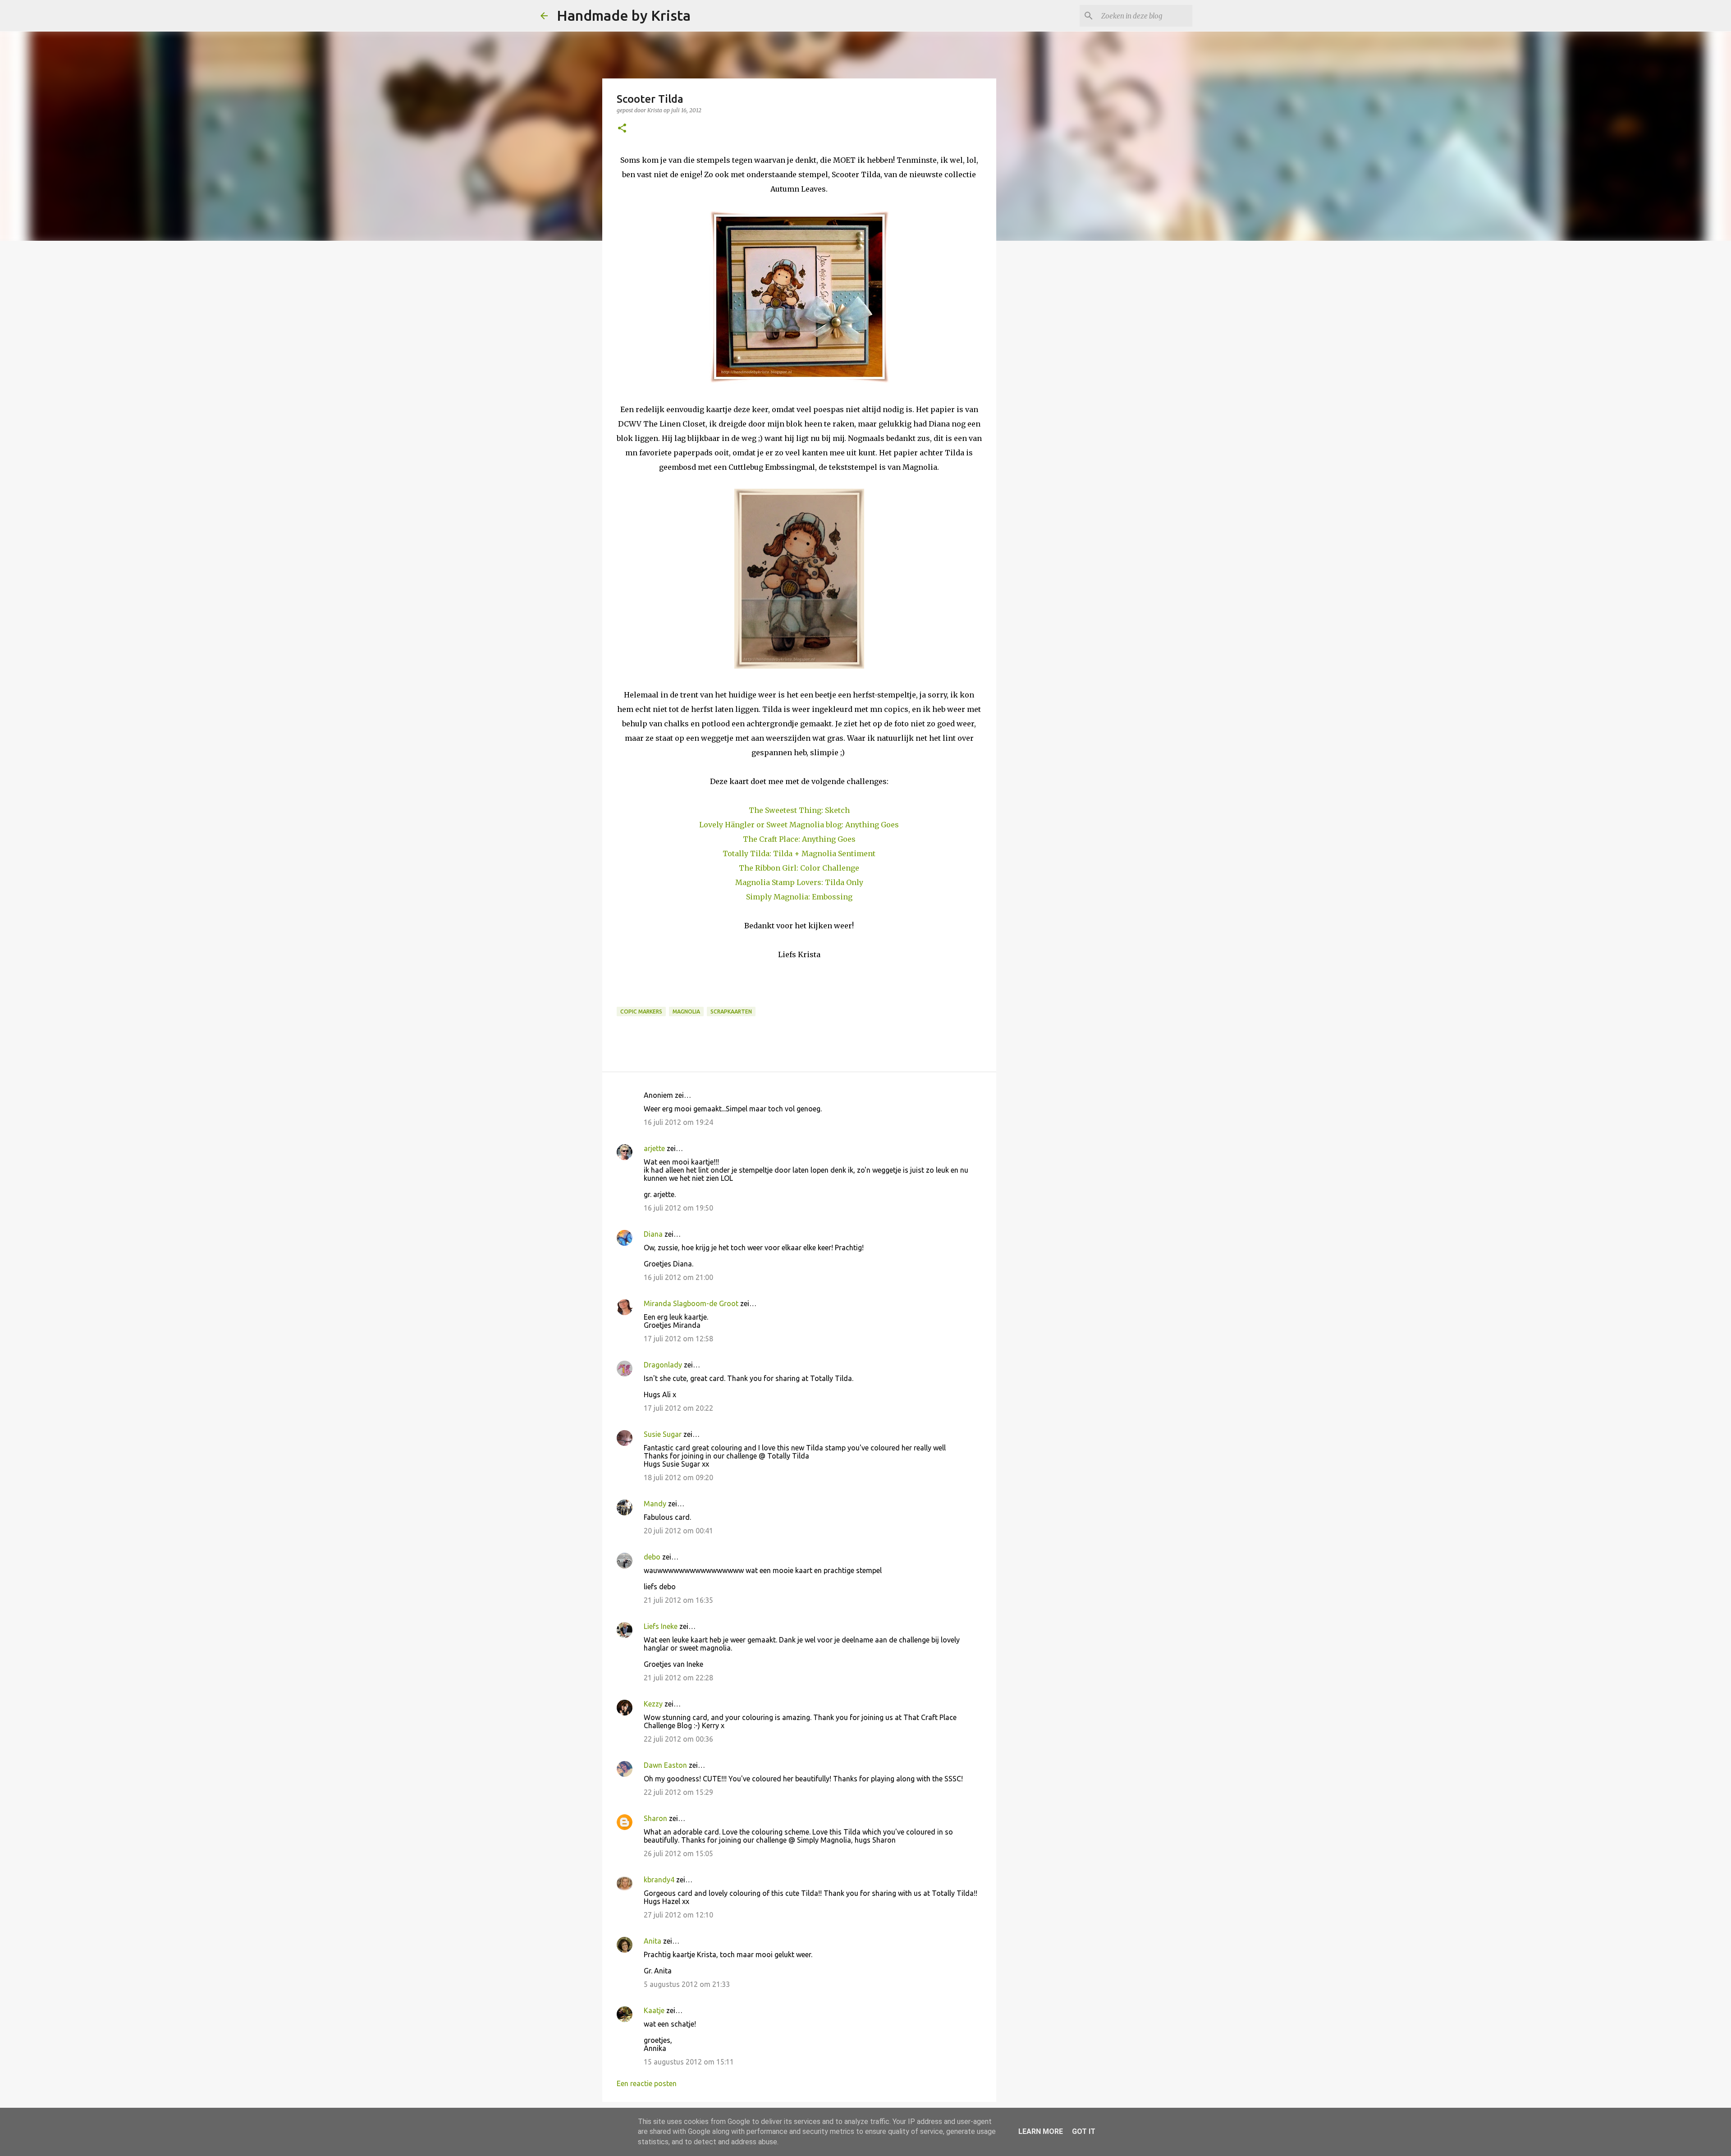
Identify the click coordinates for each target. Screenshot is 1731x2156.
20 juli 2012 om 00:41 (678, 1531)
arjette (654, 1148)
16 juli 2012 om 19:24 (678, 1122)
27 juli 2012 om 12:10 (678, 1915)
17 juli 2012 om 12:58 (678, 1339)
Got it (1084, 2131)
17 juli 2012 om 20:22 (678, 1408)
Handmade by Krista (624, 15)
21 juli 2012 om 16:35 (678, 1600)
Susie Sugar (663, 1434)
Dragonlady (663, 1365)
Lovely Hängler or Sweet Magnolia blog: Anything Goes (799, 825)
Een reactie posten (647, 2083)
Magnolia (686, 1011)
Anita (653, 1941)
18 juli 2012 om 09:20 (678, 1477)
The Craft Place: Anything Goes (799, 839)
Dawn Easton (665, 1765)
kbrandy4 (659, 1880)
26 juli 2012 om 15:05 (678, 1853)
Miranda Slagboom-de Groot (691, 1303)
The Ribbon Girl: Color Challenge (799, 868)
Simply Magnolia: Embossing (799, 897)
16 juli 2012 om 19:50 (678, 1208)
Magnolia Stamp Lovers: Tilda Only (799, 882)
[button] (622, 129)
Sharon (655, 1818)
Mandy (655, 1504)
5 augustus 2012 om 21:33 (687, 1984)
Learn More (1041, 2131)
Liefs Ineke (661, 1626)
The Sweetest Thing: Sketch (799, 810)
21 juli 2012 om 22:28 (678, 1678)
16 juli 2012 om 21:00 (678, 1277)
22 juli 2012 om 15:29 (678, 1792)
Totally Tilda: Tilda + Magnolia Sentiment (799, 853)
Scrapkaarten (731, 1011)
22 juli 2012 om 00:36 (678, 1739)
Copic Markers (641, 1011)
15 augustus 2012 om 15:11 (689, 2062)
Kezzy (653, 1704)
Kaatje (654, 2010)
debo (652, 1557)
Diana (653, 1234)
